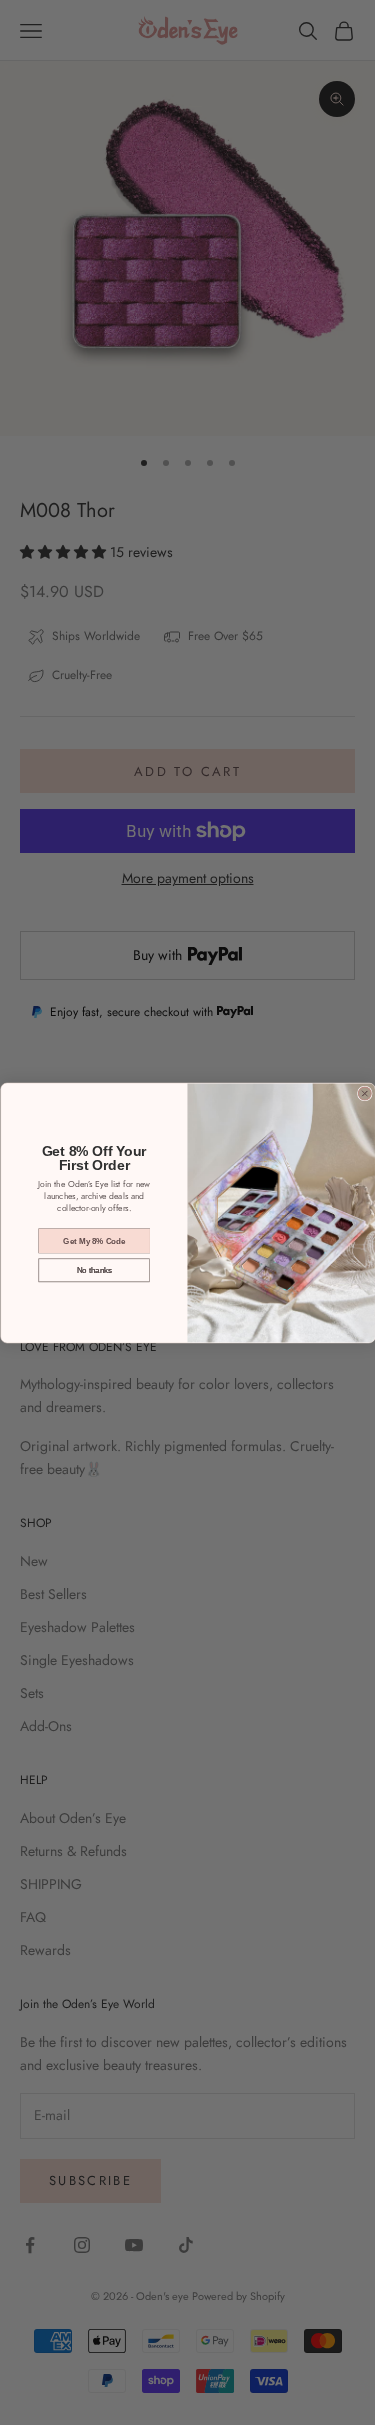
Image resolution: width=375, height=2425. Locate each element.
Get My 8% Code (94, 1240)
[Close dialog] (364, 1093)
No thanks (94, 1269)
